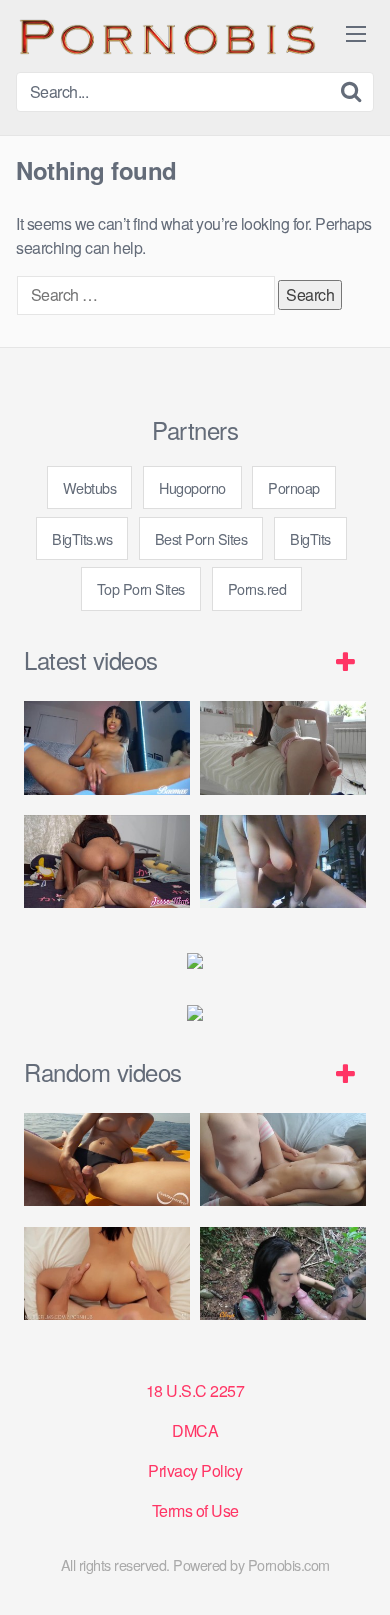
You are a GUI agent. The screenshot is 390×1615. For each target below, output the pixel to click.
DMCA (195, 1430)
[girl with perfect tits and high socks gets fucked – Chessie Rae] (283, 1159)
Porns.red (257, 588)
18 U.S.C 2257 (195, 1390)
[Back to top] (355, 1571)
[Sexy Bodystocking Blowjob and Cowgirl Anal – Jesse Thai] (107, 861)
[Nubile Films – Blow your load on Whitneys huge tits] (107, 1273)
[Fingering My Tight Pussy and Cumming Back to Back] (107, 747)
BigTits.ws (82, 538)
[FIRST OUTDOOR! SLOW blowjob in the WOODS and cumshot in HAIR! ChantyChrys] (283, 1273)
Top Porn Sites (141, 588)
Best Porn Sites (201, 538)
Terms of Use (195, 1510)
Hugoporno (192, 487)
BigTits (310, 538)
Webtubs (90, 487)
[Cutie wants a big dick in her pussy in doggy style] (283, 747)
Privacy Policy (195, 1470)
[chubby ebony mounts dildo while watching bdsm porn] (283, 861)
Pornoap (294, 487)
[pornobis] (166, 36)
